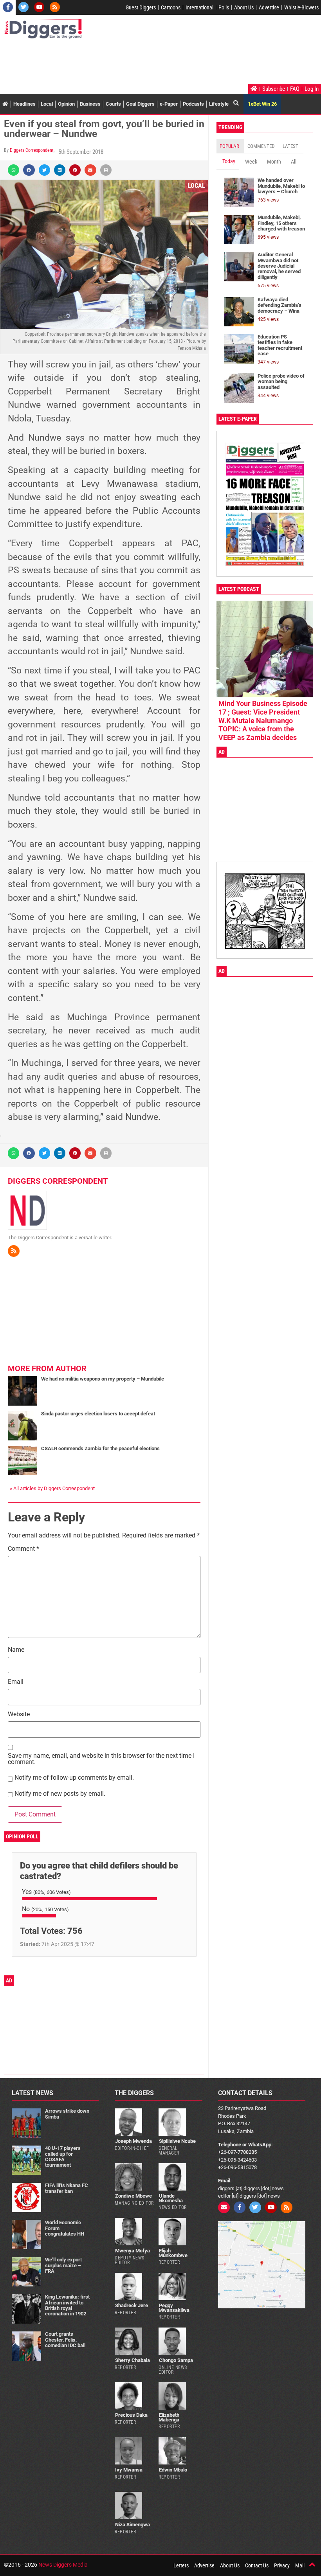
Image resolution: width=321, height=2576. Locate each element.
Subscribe (274, 89)
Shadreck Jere (132, 2305)
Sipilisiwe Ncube (177, 2141)
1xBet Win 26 (262, 104)
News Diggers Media (63, 2565)
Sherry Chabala (133, 2360)
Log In (312, 89)
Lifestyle (219, 104)
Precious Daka (131, 2415)
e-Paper (169, 104)
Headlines (24, 104)
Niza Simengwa (133, 2525)
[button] (14, 170)
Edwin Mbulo (173, 2470)
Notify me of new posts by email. (60, 1794)
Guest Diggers (141, 7)
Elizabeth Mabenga (169, 2417)
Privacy (282, 2565)
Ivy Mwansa (129, 2470)
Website (19, 1715)
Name (16, 1650)
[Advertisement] (146, 62)
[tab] (230, 146)
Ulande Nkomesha (171, 2198)
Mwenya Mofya (133, 2251)
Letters (181, 2565)
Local (47, 104)
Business (90, 104)
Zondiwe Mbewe (133, 2196)
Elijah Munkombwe (173, 2253)
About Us (244, 7)
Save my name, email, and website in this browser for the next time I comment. (101, 1759)
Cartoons (171, 7)
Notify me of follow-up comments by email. (74, 1778)
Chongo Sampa (176, 2360)
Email (16, 1682)
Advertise (269, 7)
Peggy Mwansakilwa (174, 2308)
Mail (300, 2565)
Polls (224, 7)
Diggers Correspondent (32, 150)
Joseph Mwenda (133, 2141)
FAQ (295, 89)
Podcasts (193, 104)
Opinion (66, 104)
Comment (23, 1549)
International (199, 7)
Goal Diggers (140, 104)
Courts (113, 104)
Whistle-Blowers (301, 7)
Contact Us (257, 2565)
